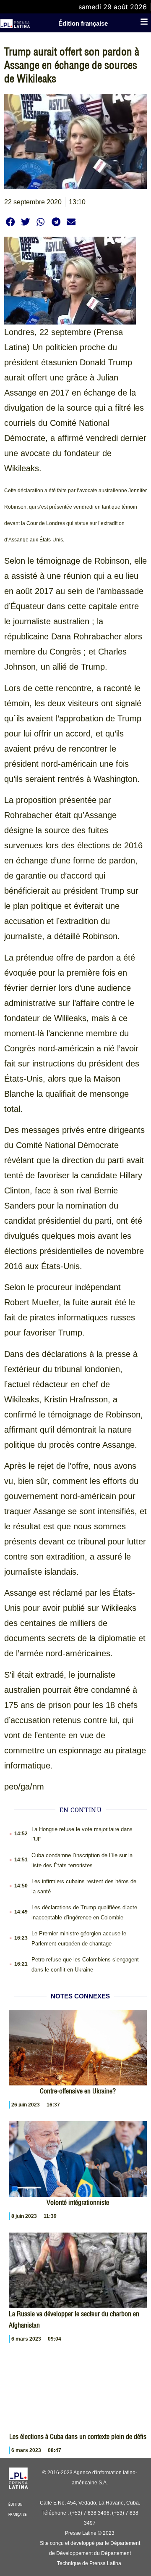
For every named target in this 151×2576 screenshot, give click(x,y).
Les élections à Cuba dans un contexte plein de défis (78, 2436)
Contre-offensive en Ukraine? (78, 2091)
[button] (10, 222)
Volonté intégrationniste (78, 2202)
